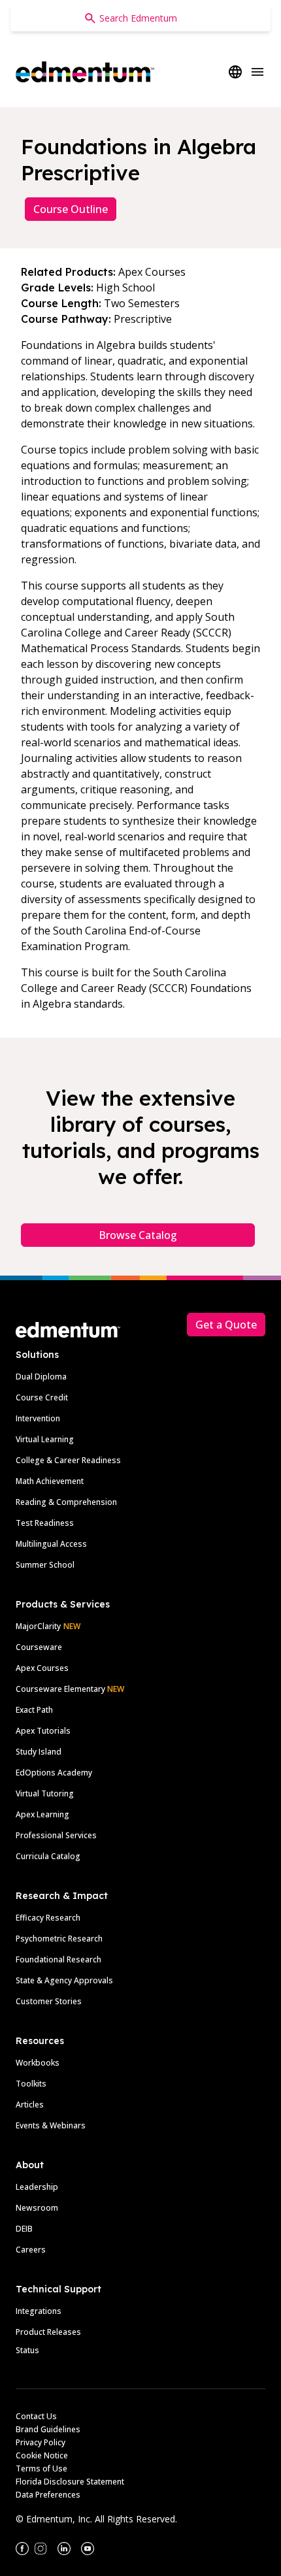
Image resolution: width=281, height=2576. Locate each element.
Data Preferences (48, 2495)
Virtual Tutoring (45, 1793)
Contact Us (36, 2416)
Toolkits (31, 2084)
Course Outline (71, 209)
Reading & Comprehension (66, 1502)
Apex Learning (42, 1814)
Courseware (39, 1647)
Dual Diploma (41, 1377)
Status (27, 2350)
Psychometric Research (59, 1939)
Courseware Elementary (70, 1689)
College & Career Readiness (68, 1460)
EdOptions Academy (54, 1773)
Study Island (39, 1752)
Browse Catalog (138, 1235)
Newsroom (37, 2208)
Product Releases (48, 2332)
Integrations (39, 2311)
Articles (30, 2105)
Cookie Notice (42, 2455)
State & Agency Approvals (64, 1980)
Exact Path (34, 1710)
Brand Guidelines (48, 2429)
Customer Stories (49, 2001)
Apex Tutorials (43, 1731)
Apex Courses (42, 1668)
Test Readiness (45, 1523)
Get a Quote (226, 1325)
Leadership (37, 2187)
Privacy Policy (41, 2442)
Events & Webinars (51, 2125)
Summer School (45, 1565)
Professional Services (56, 1835)
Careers (31, 2250)
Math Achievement (50, 1481)
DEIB (24, 2229)
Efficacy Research (48, 1918)
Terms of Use (41, 2469)
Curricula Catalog (48, 1856)
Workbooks (38, 2063)
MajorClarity (38, 1626)
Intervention (38, 1418)
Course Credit (42, 1397)
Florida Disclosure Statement (70, 2482)
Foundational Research (58, 1959)
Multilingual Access (51, 1544)
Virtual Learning (45, 1439)
